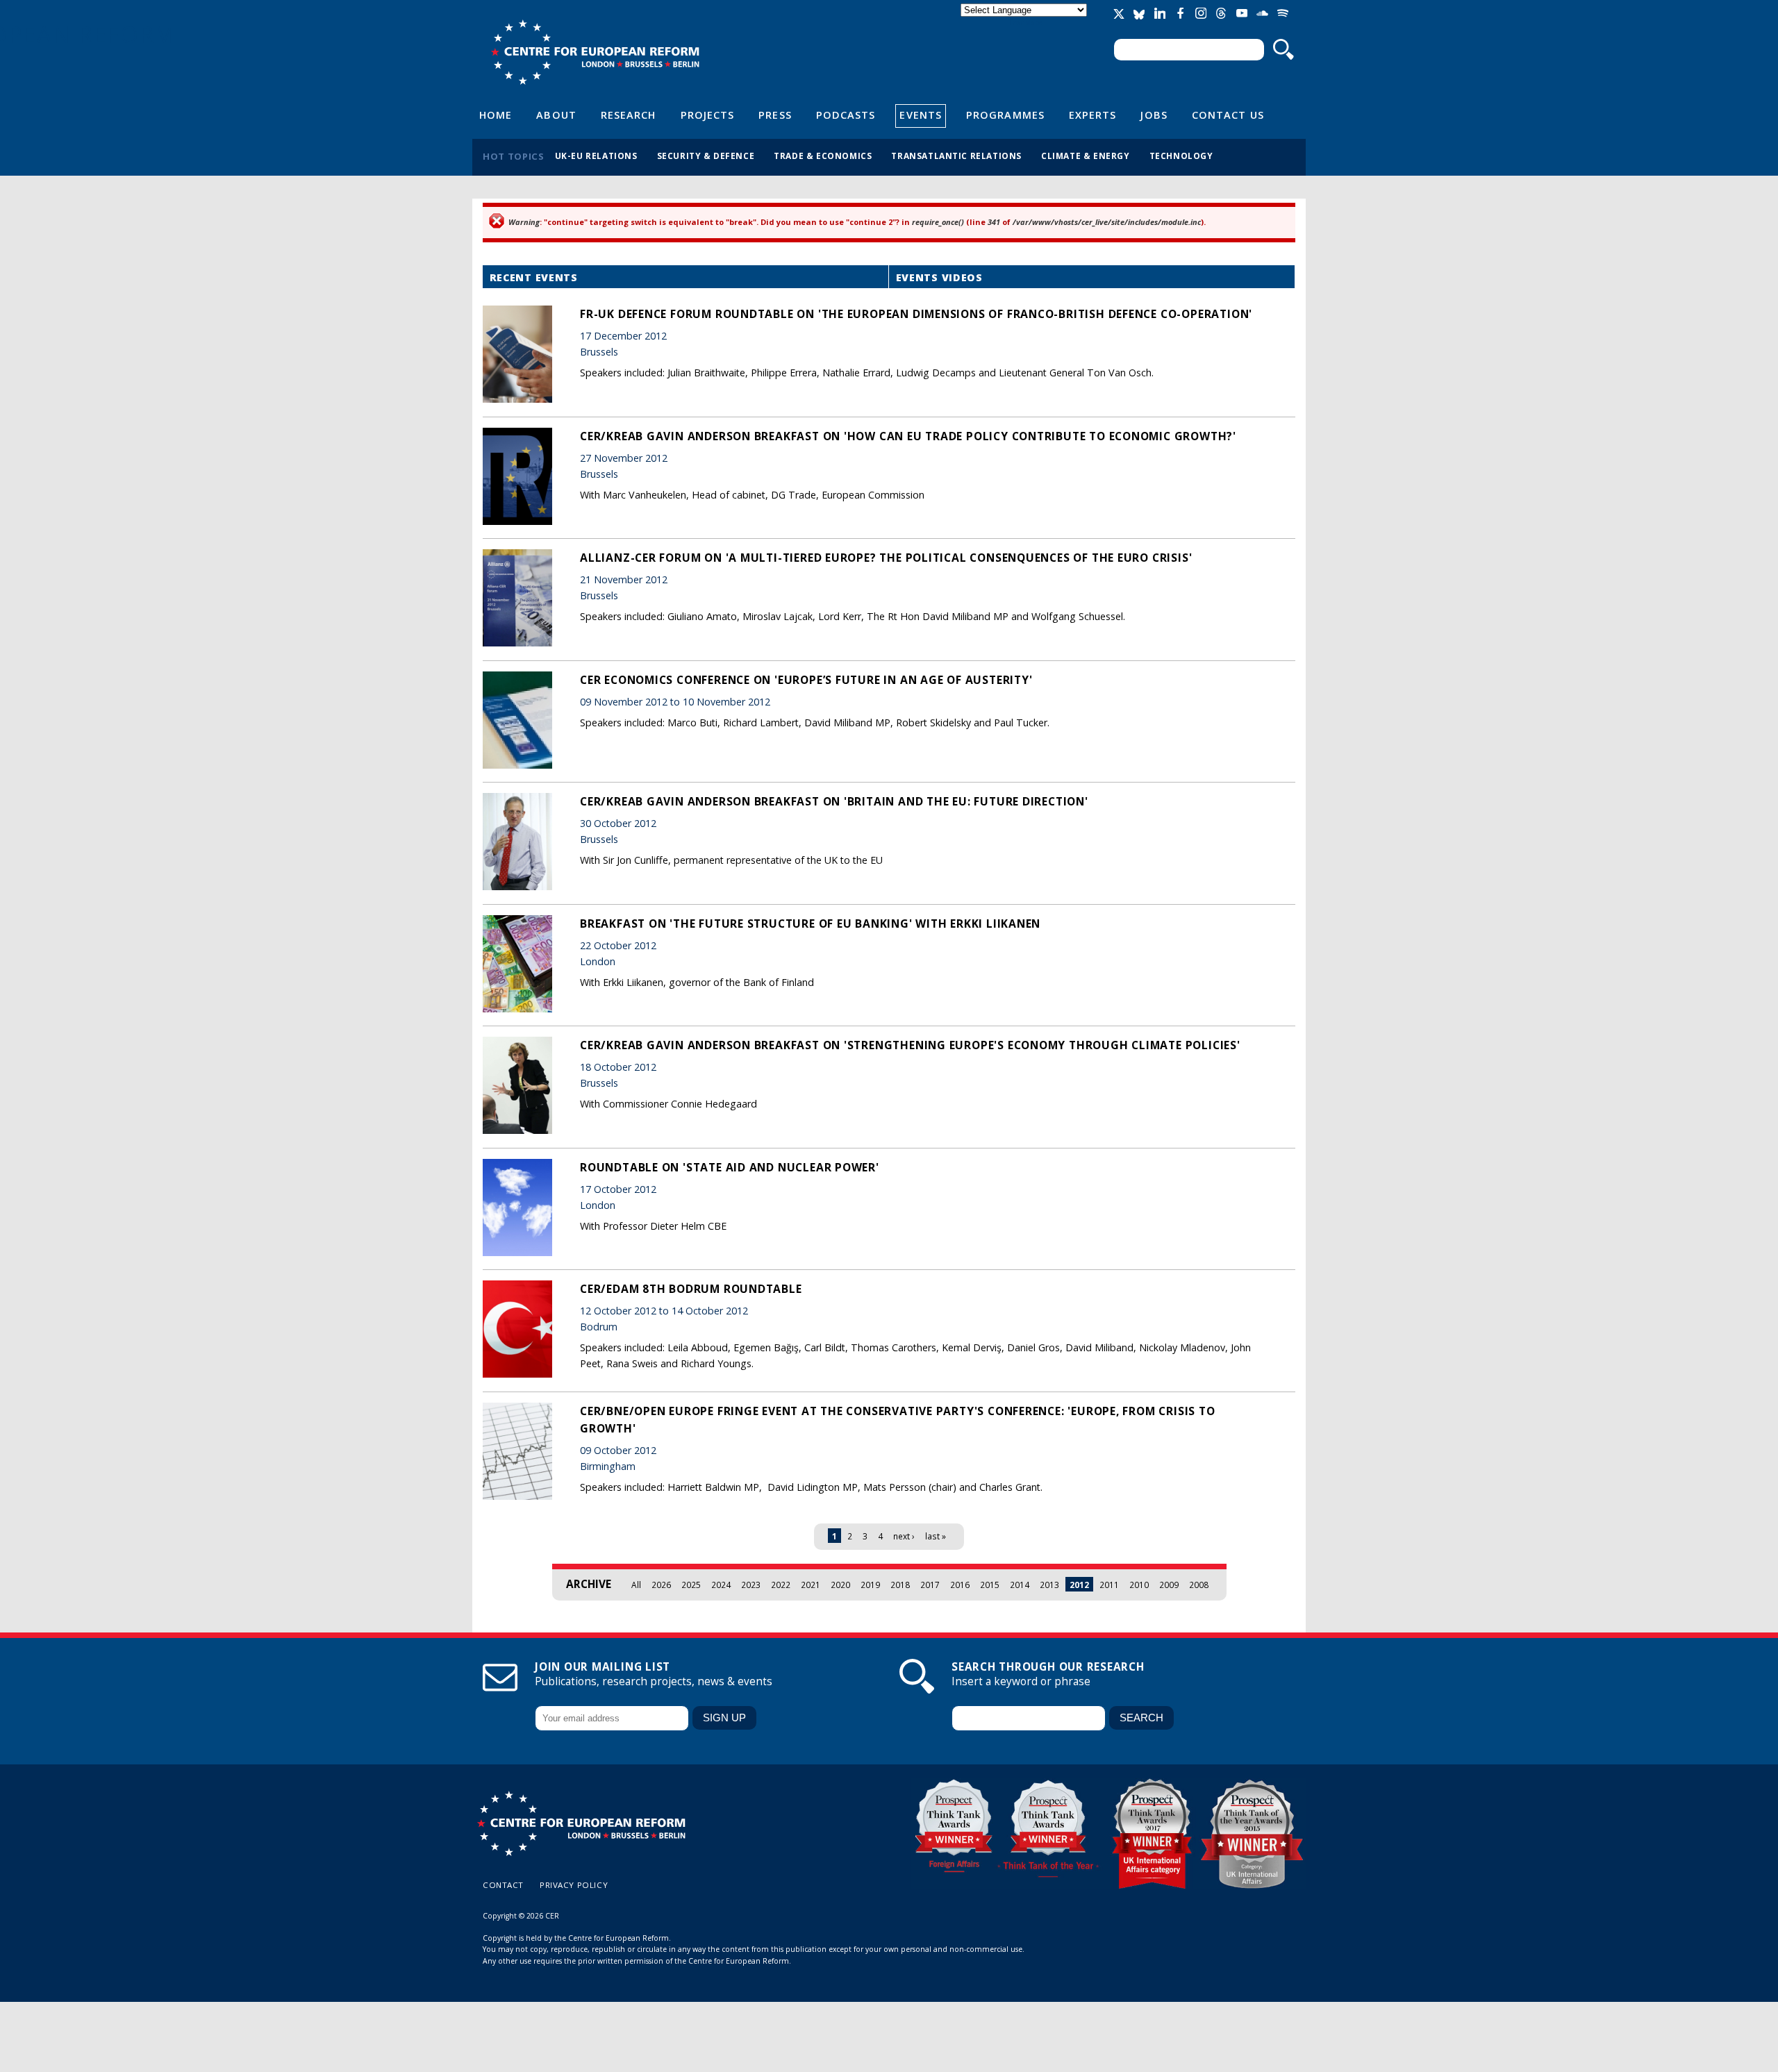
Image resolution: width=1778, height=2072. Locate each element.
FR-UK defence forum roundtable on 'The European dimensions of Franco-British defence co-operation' (916, 314)
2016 (960, 1585)
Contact (503, 1885)
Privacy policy (574, 1885)
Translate (1025, 22)
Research (629, 115)
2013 (1049, 1585)
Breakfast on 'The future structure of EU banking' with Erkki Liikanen (810, 924)
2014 (1020, 1585)
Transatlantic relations (956, 156)
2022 (781, 1585)
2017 (930, 1585)
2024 (721, 1585)
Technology (1181, 156)
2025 (691, 1585)
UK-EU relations (596, 156)
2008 (1199, 1585)
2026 (661, 1585)
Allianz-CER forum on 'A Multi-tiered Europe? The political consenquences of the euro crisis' (886, 558)
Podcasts (846, 115)
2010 (1139, 1585)
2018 (900, 1585)
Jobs (1154, 115)
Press (775, 115)
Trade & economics (823, 156)
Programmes (1005, 115)
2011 (1109, 1585)
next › (904, 1536)
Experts (1093, 115)
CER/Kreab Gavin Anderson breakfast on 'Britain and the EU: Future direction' (834, 801)
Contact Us (1228, 115)
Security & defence (706, 156)
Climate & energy (1086, 156)
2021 (811, 1585)
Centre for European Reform (595, 52)
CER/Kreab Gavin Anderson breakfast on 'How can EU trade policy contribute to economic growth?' (908, 436)
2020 (840, 1585)
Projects (708, 115)
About (556, 115)
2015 (990, 1585)
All (636, 1585)
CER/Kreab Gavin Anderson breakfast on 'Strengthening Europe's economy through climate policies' (910, 1045)
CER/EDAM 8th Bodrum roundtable (691, 1289)
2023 (751, 1585)
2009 (1169, 1585)
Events (921, 115)
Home (496, 115)
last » (936, 1536)
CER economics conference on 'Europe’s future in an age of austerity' (806, 680)
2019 (870, 1585)
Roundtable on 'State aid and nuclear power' (730, 1167)
